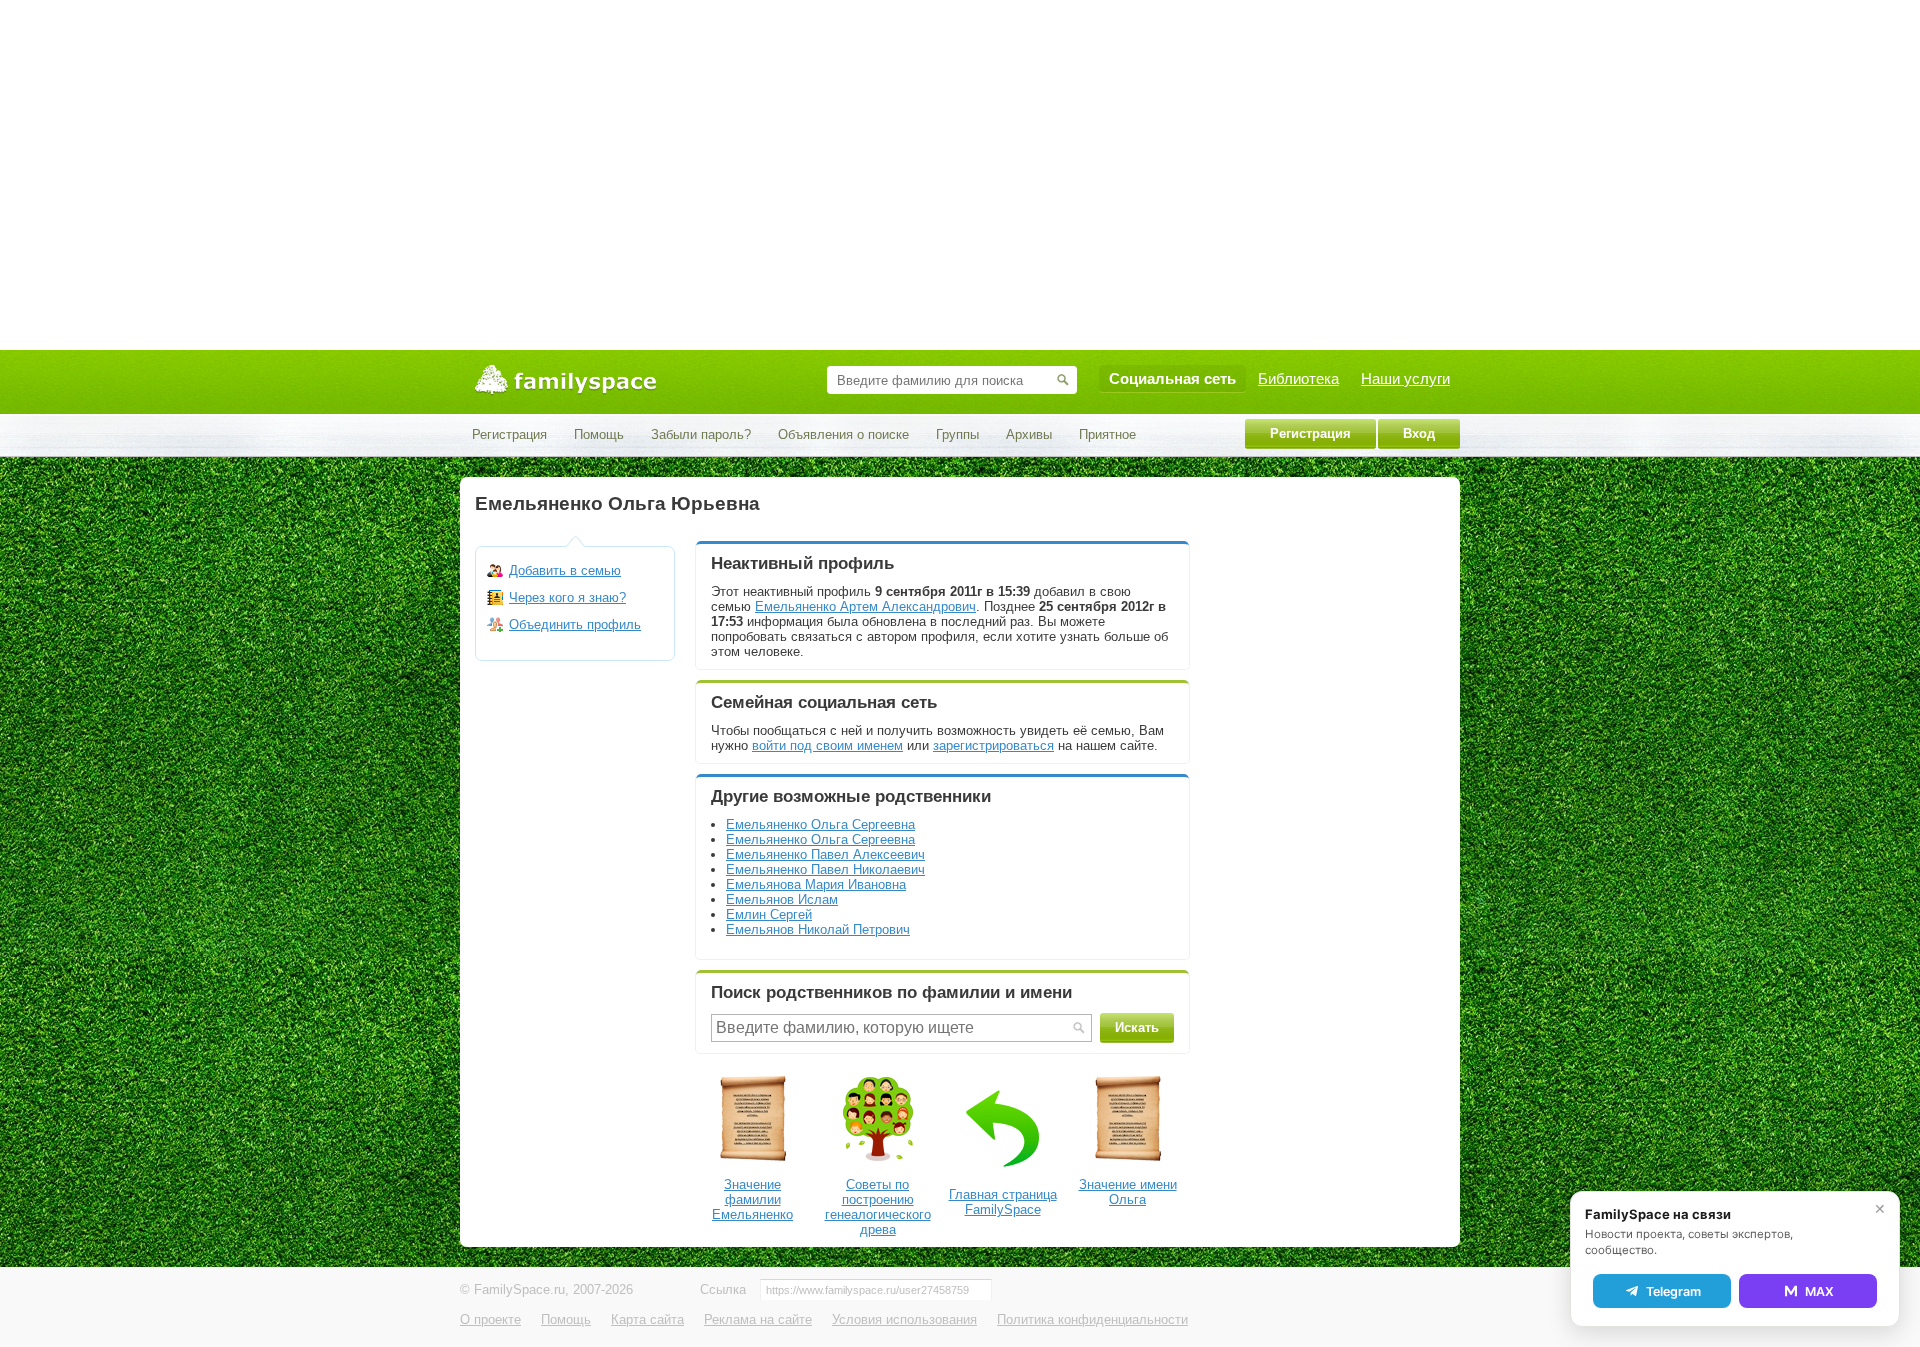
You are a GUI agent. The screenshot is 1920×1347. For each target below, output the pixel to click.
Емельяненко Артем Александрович (865, 606)
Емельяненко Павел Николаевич (825, 869)
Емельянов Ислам (782, 899)
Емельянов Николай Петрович (818, 929)
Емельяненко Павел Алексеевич (825, 854)
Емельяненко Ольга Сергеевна (820, 824)
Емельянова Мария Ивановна (816, 884)
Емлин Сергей (769, 914)
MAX (1819, 1291)
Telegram (1673, 1291)
